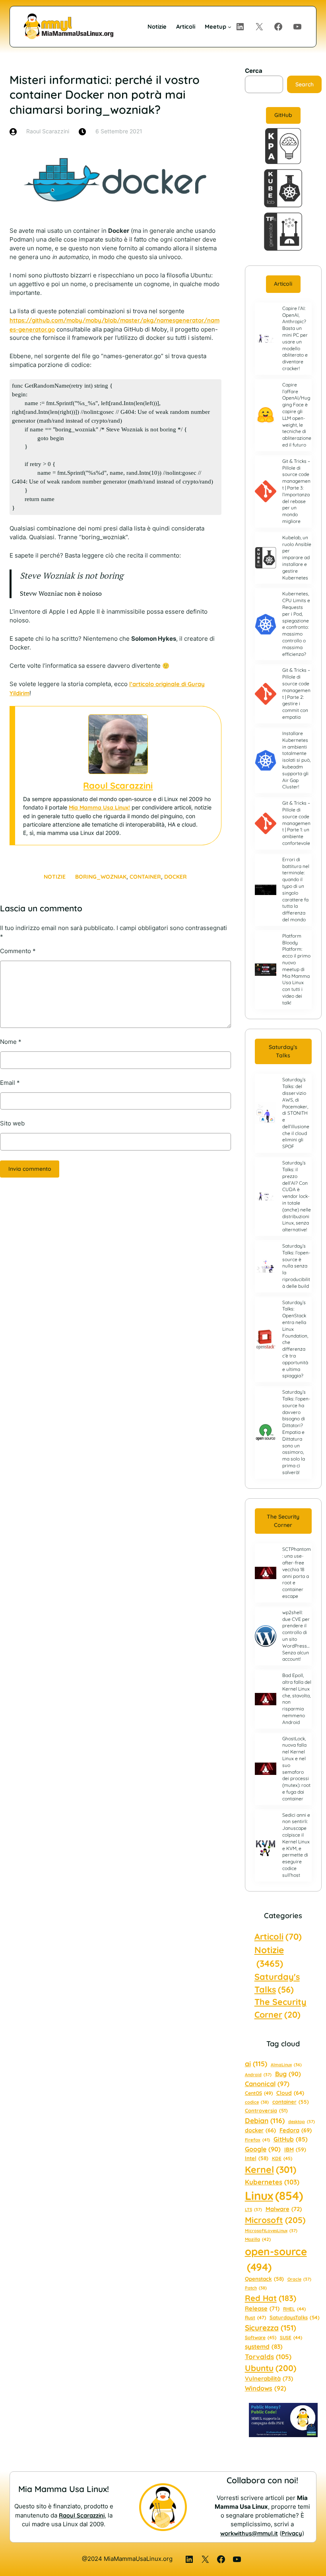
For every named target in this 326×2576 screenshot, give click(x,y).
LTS (253, 2209)
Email (10, 1083)
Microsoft (275, 2220)
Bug (288, 2074)
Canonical (267, 2084)
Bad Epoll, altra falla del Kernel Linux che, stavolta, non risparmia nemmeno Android (297, 1699)
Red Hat (271, 2298)
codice (257, 2102)
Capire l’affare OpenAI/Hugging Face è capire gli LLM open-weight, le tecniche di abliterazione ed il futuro (297, 415)
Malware (284, 2209)
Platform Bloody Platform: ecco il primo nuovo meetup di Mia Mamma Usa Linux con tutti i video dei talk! (296, 969)
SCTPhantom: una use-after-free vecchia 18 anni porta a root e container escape (297, 1573)
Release (262, 2308)
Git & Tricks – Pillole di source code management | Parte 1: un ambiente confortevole (296, 823)
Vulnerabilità (269, 2378)
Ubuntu (271, 2368)
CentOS (259, 2093)
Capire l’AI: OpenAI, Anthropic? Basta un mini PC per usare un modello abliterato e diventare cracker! (295, 338)
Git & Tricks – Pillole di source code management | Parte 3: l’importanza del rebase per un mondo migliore (296, 491)
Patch (256, 2288)
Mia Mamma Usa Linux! (99, 807)
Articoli (283, 284)
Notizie (55, 877)
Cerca (254, 71)
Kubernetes (272, 2182)
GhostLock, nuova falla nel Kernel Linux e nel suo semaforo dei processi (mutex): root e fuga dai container (296, 1769)
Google (263, 2149)
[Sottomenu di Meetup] (230, 26)
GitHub (283, 115)
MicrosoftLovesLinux (271, 2231)
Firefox (257, 2140)
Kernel (271, 2169)
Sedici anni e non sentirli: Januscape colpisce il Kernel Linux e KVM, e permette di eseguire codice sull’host (296, 1845)
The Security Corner (283, 1521)
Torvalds (268, 2357)
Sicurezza (271, 2328)
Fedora (296, 2130)
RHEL (294, 2309)
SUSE (291, 2337)
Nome (11, 1042)
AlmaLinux (286, 2065)
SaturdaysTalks (295, 2317)
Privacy (292, 2533)
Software (261, 2337)
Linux (274, 2196)
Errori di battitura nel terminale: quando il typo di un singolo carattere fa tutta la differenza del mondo (296, 889)
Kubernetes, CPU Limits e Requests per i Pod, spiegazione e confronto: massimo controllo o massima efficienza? (296, 624)
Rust (255, 2318)
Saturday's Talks (277, 1983)
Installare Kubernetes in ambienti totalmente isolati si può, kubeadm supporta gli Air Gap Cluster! (296, 760)
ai (256, 2064)
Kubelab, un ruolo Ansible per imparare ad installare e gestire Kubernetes (297, 558)
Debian (265, 2120)
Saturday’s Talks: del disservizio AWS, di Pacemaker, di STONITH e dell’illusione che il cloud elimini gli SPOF (296, 1113)
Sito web (12, 1123)
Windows (266, 2388)
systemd (264, 2347)
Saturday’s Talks (283, 1051)
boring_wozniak (101, 877)
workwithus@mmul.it (249, 2533)
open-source (276, 2259)
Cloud (290, 2093)
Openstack (264, 2279)
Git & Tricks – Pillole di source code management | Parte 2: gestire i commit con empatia (296, 693)
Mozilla (258, 2239)
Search (305, 84)
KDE (282, 2158)
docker (176, 877)
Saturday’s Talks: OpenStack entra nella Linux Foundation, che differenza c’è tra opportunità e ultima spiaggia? (295, 1339)
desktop (302, 2122)
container (145, 877)
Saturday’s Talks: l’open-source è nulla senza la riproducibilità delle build (296, 1266)
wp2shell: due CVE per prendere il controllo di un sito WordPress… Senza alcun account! (296, 1636)
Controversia (266, 2110)
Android (258, 2075)
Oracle (299, 2279)
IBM (295, 2149)
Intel (257, 2158)
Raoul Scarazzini (118, 786)
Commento (18, 951)
